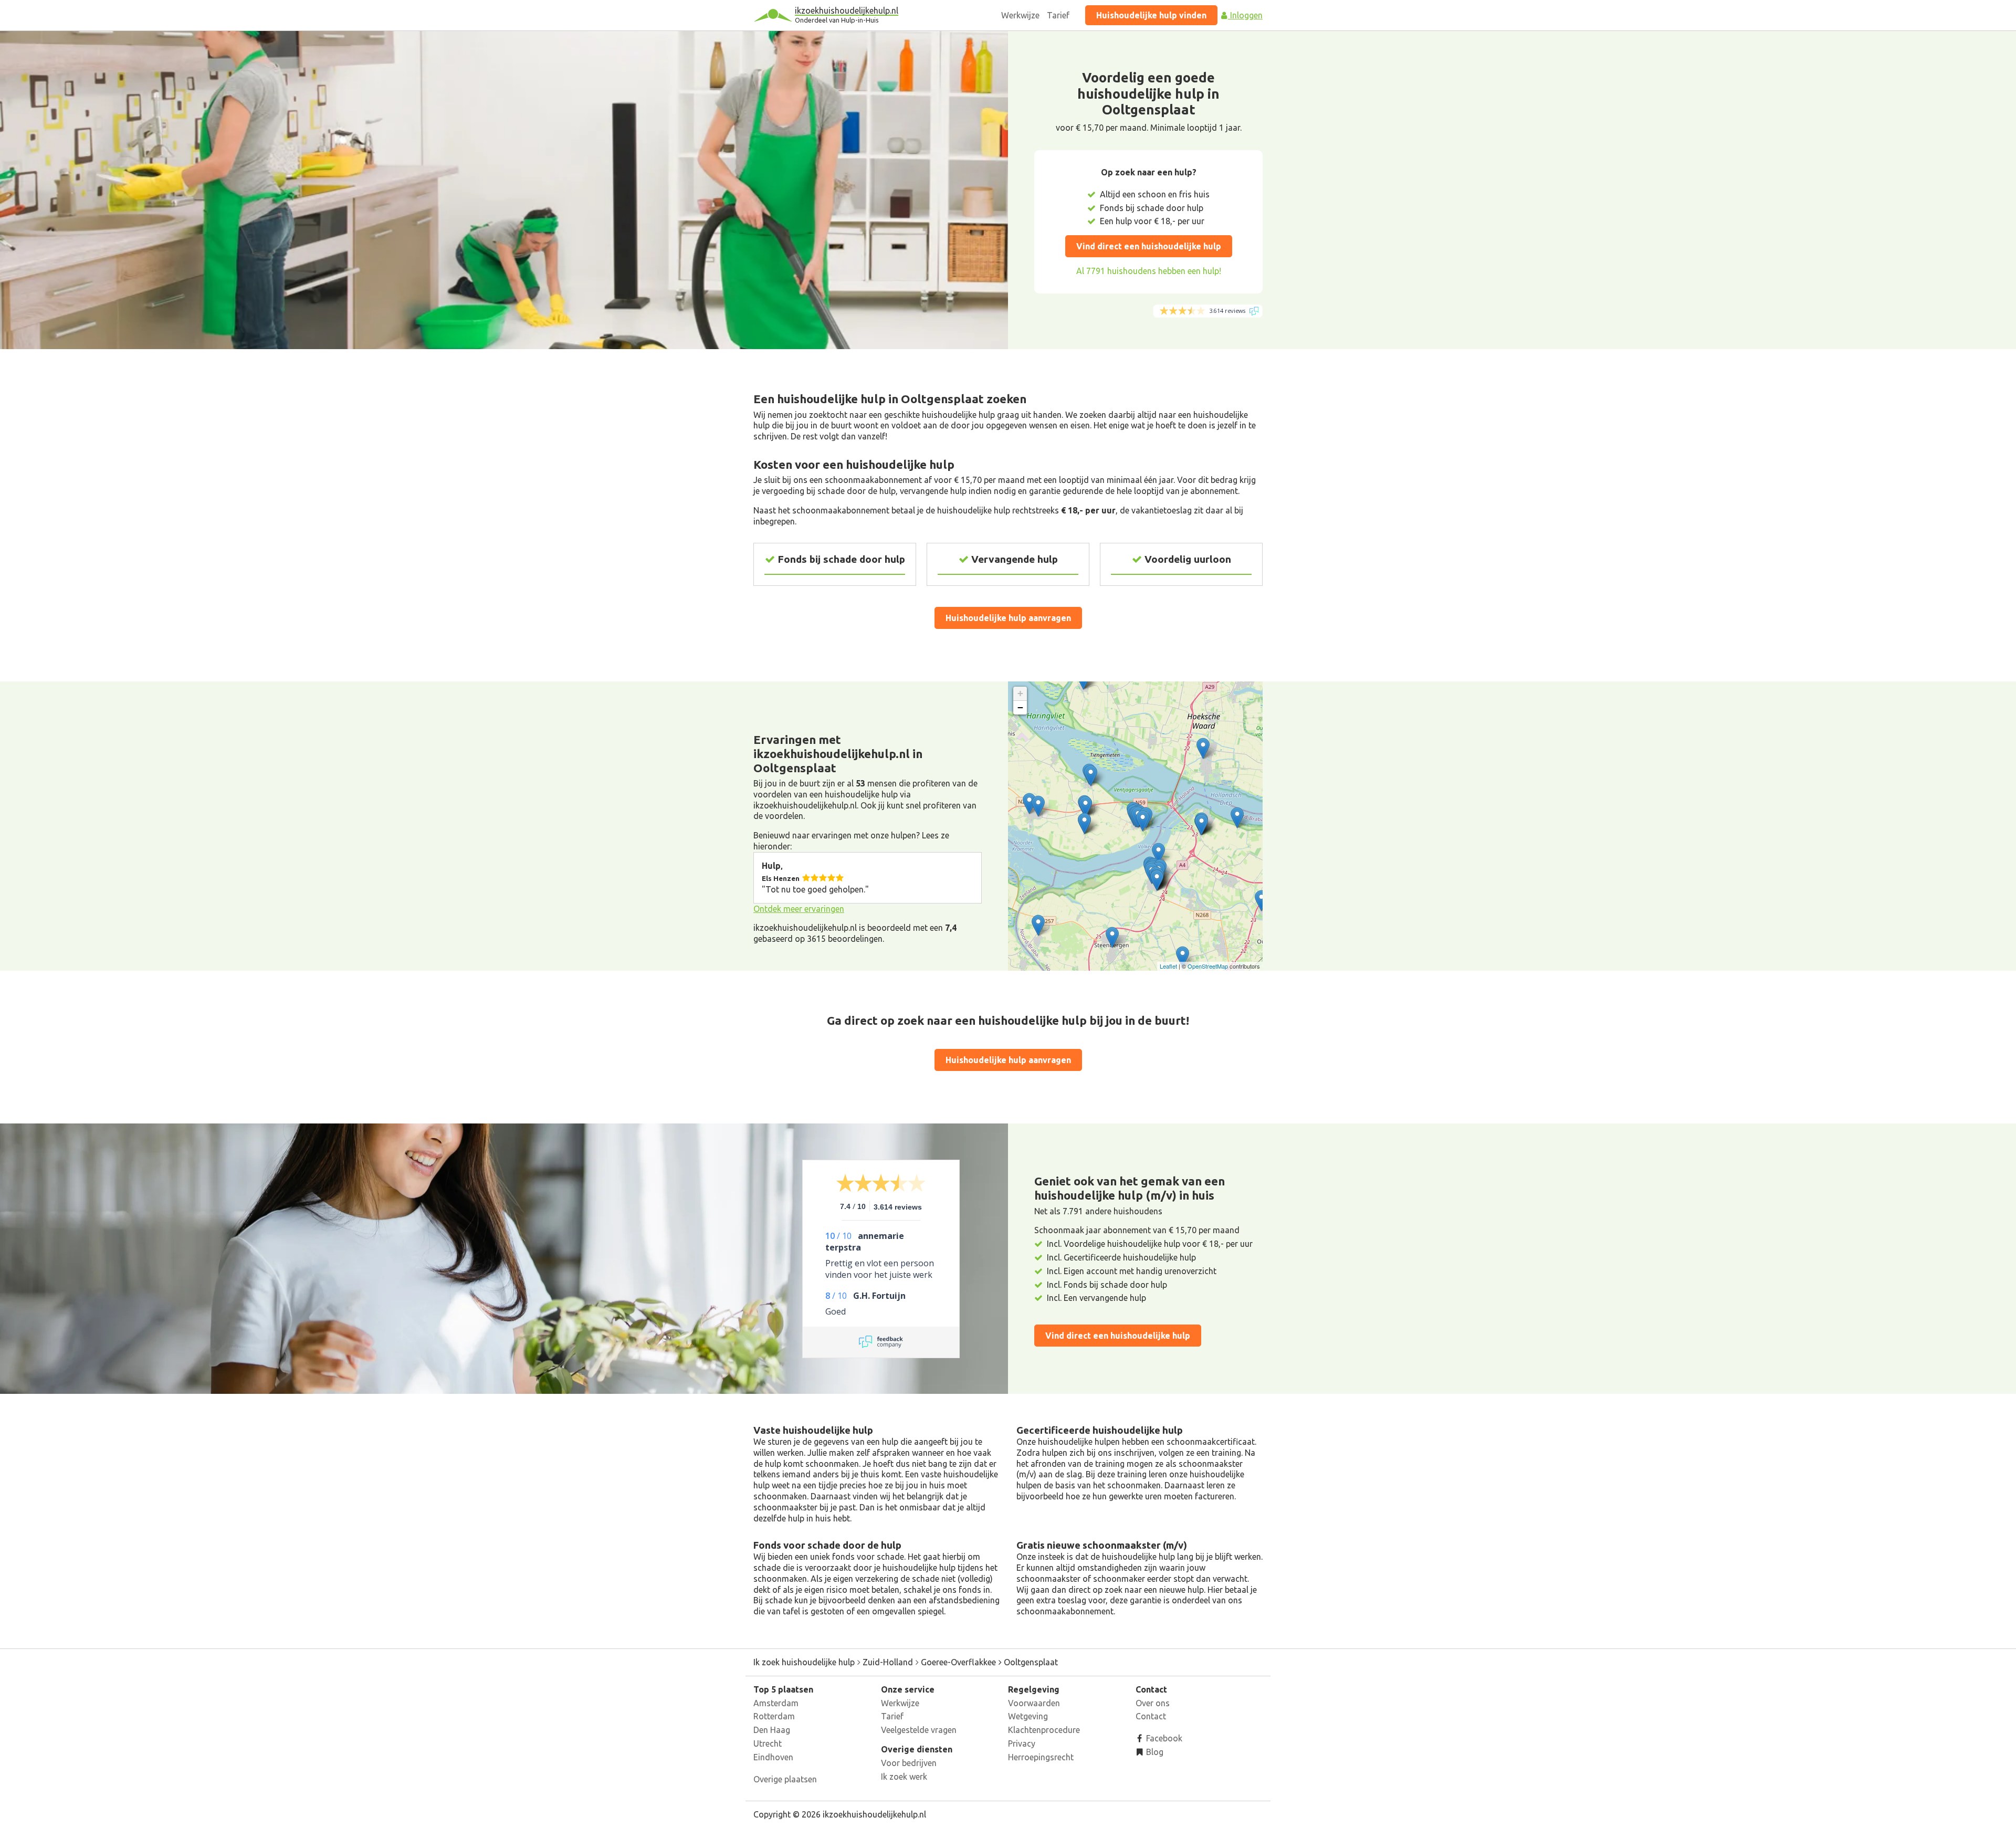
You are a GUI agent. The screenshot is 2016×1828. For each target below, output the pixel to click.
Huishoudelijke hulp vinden (1151, 15)
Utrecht (768, 1743)
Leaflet (1168, 966)
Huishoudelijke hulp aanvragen (1008, 618)
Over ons (1153, 1703)
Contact (1151, 1716)
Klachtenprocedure (1044, 1730)
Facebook (1163, 1738)
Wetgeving (1028, 1716)
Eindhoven (773, 1757)
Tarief (1058, 15)
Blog (1154, 1752)
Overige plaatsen (785, 1779)
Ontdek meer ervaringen (799, 909)
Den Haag (772, 1730)
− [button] (1020, 707)
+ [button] (1020, 693)
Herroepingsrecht (1041, 1757)
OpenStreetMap (1208, 966)
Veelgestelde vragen (919, 1730)
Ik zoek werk (904, 1777)
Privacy (1022, 1743)
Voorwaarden (1034, 1703)
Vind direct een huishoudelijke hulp (1149, 246)
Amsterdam (776, 1703)
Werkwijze (1020, 15)
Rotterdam (774, 1716)
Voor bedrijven (909, 1763)
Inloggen (1245, 15)
